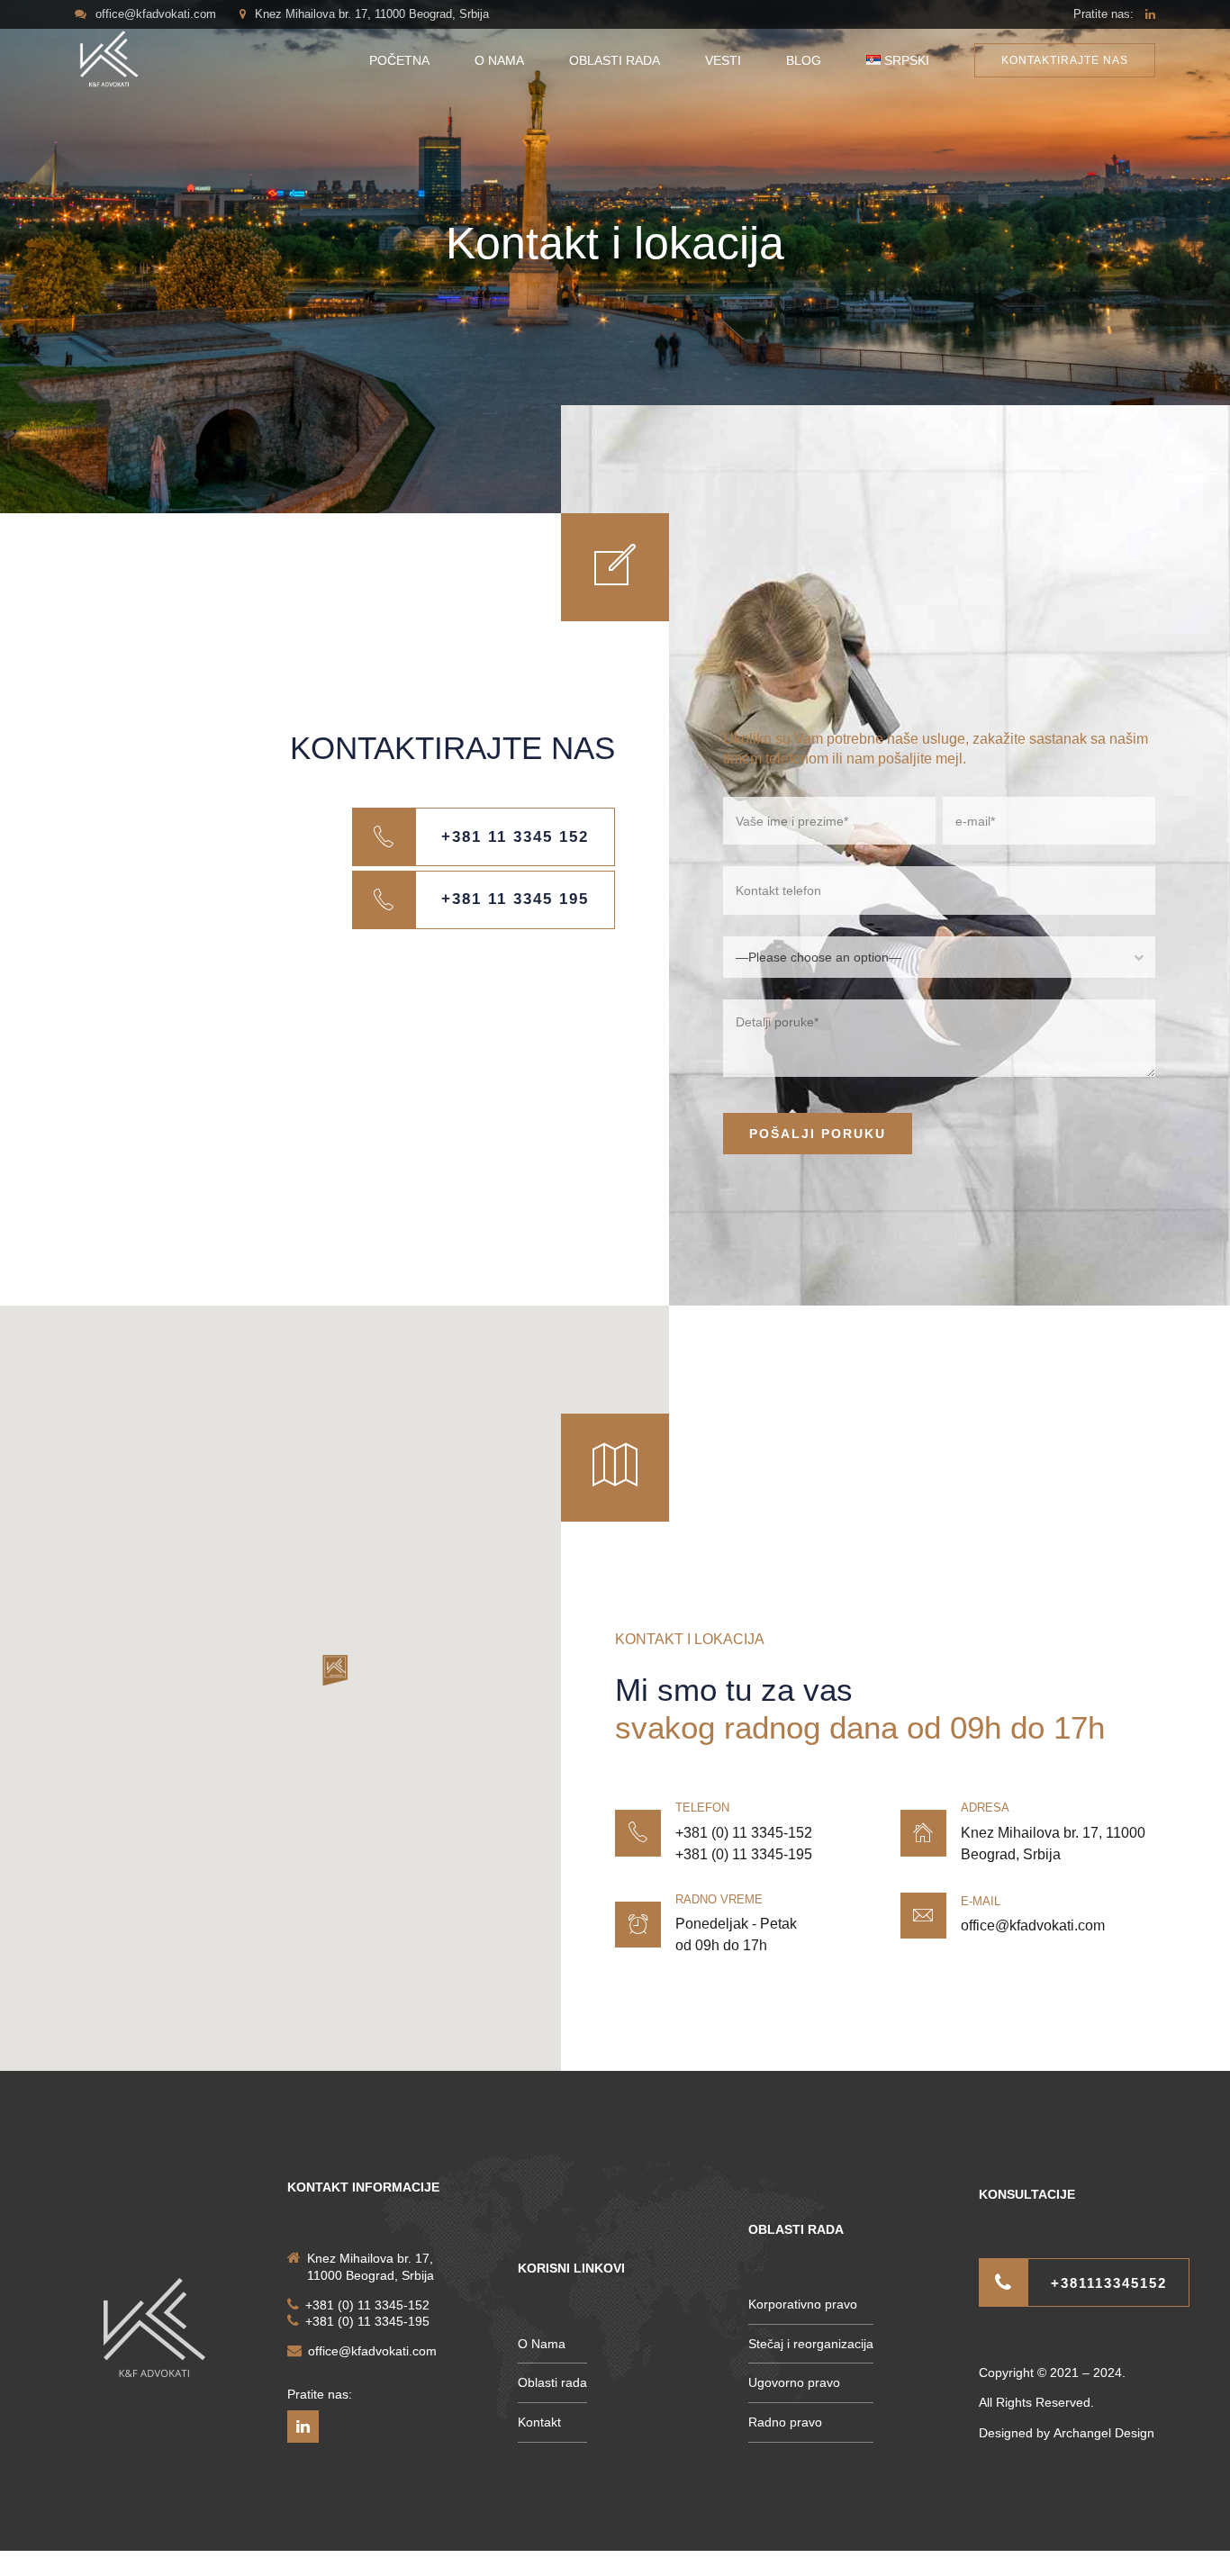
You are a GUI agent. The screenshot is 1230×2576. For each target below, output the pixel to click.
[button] (335, 1672)
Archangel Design (1104, 2433)
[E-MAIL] (923, 1916)
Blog (804, 60)
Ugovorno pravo (794, 2382)
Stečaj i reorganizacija (811, 2344)
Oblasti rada (615, 60)
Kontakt (539, 2422)
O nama (499, 60)
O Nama (542, 2344)
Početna (399, 60)
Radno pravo (785, 2422)
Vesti (723, 60)
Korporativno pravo (803, 2304)
